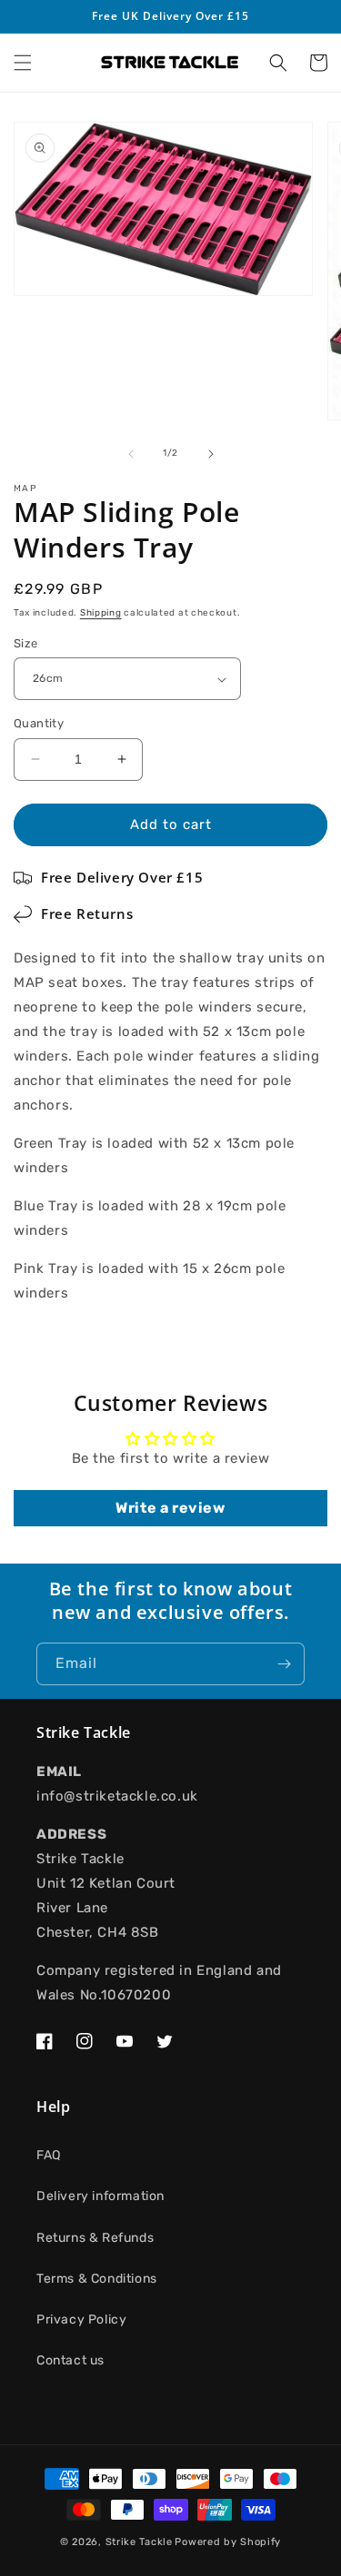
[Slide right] (211, 454)
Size (26, 643)
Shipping (101, 613)
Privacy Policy (81, 2319)
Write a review (170, 1508)
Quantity (39, 723)
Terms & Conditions (97, 2279)
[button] (23, 63)
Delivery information (100, 2196)
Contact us (70, 2360)
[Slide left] (131, 454)
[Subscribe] (284, 1664)
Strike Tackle (139, 2542)
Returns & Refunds (95, 2238)
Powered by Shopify (228, 2542)
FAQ (49, 2155)
